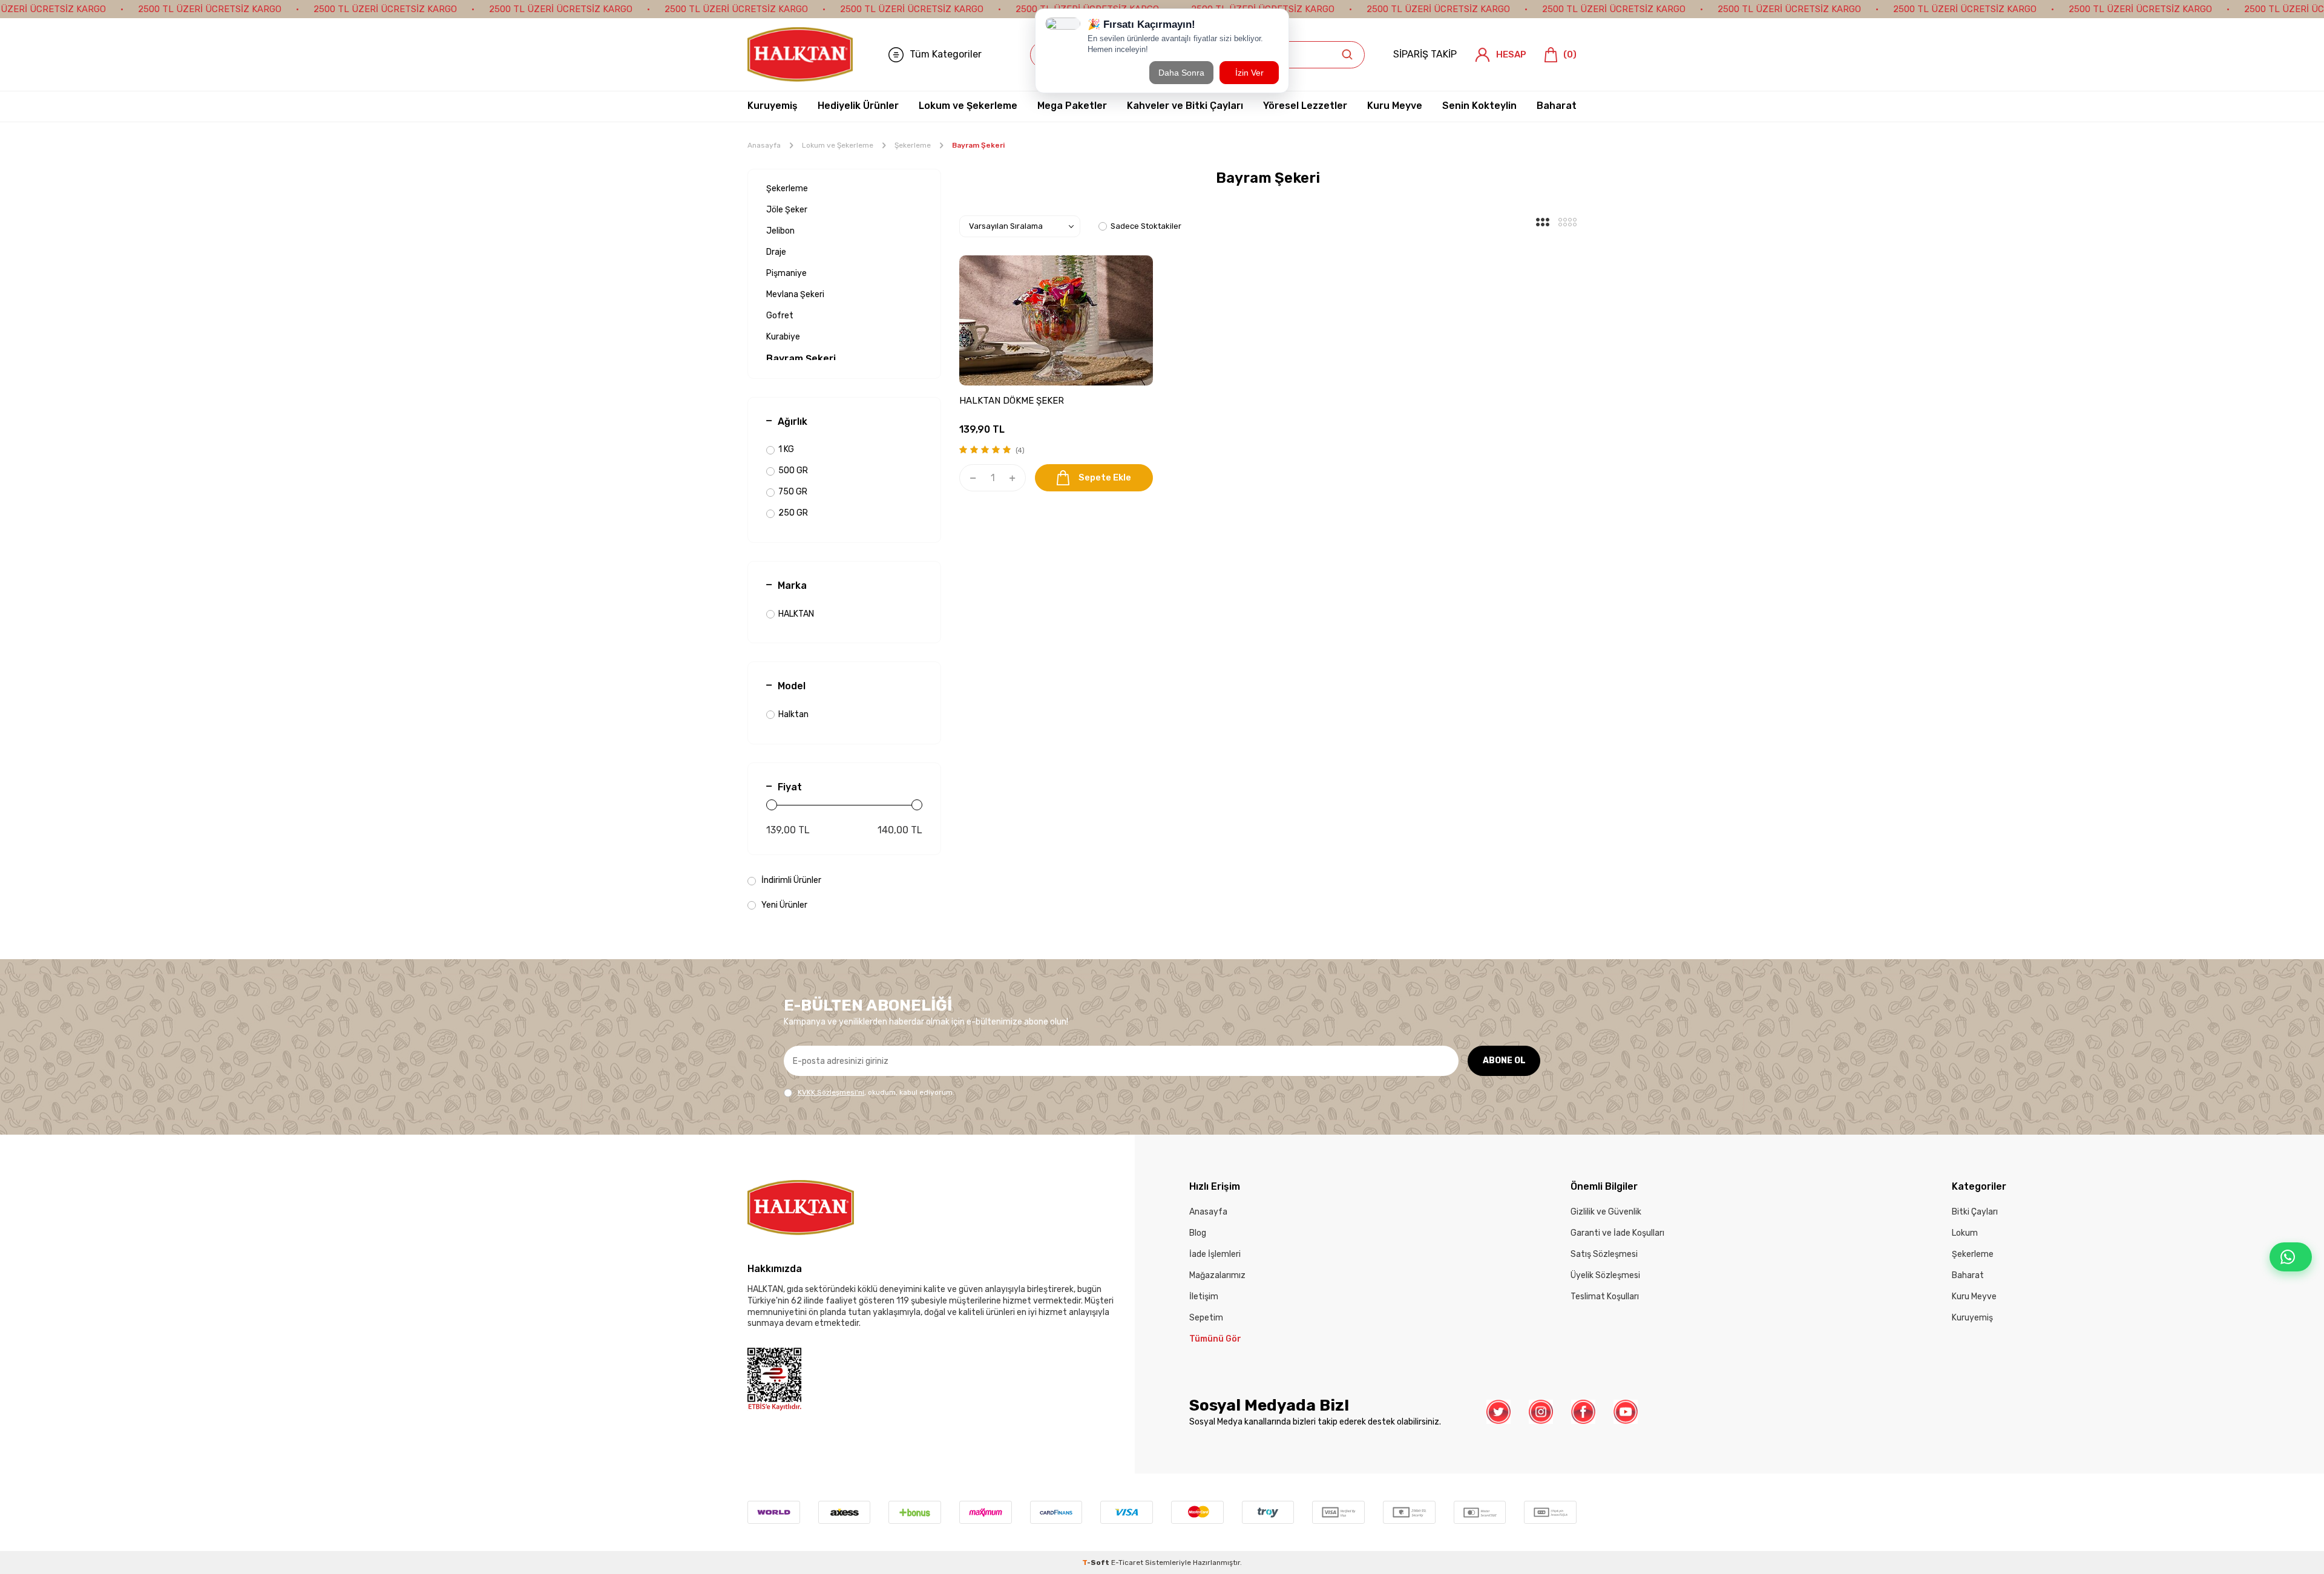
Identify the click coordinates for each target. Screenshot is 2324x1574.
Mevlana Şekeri (795, 294)
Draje (776, 252)
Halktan (793, 714)
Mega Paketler (1072, 106)
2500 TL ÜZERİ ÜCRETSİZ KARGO (210, 9)
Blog (1198, 1233)
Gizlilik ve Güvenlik (1606, 1212)
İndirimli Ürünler (790, 880)
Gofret (780, 316)
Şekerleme (913, 145)
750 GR (793, 492)
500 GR (793, 471)
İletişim (1204, 1297)
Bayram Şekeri (801, 359)
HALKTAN (796, 614)
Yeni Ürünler (783, 905)
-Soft (1097, 1563)
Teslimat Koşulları (1605, 1297)
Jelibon (780, 231)
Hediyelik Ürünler (858, 106)
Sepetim (1206, 1318)
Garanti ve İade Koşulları (1617, 1233)
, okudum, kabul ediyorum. (876, 1092)
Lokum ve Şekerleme (968, 106)
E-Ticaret (1127, 1563)
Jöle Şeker (787, 210)
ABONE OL (1504, 1061)
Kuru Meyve (1395, 106)
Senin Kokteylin (1479, 106)
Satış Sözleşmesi (1604, 1254)
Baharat (1557, 106)
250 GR (793, 513)
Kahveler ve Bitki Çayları (1185, 106)
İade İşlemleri (1215, 1254)
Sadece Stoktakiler (1146, 226)
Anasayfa (764, 145)
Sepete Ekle (1105, 477)
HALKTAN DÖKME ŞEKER (1012, 401)
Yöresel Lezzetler (1305, 106)
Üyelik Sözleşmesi (1605, 1275)
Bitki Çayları (1975, 1212)
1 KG (786, 449)
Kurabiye (783, 337)
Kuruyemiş (773, 106)
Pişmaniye (786, 273)
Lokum (1965, 1233)
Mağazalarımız (1217, 1275)
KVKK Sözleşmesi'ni (831, 1092)
